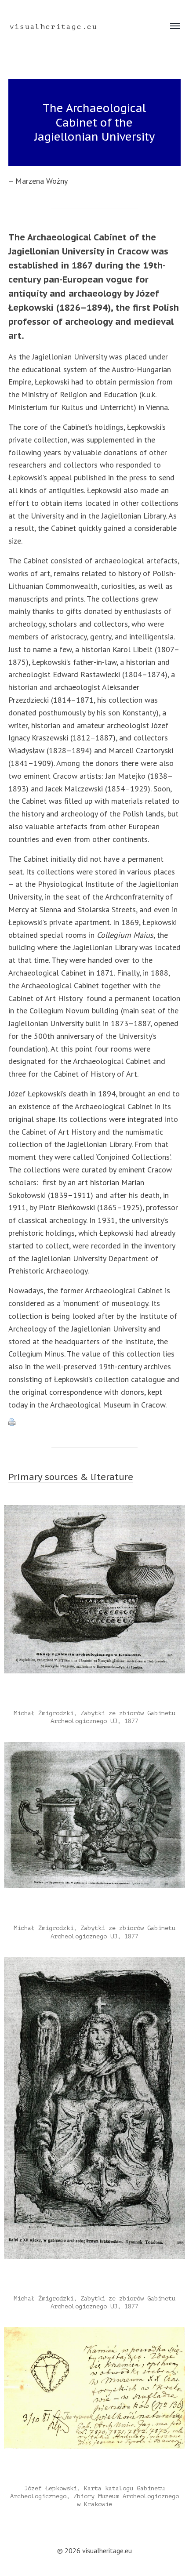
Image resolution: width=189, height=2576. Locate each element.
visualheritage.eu (54, 27)
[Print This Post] (95, 1422)
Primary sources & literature (71, 1477)
